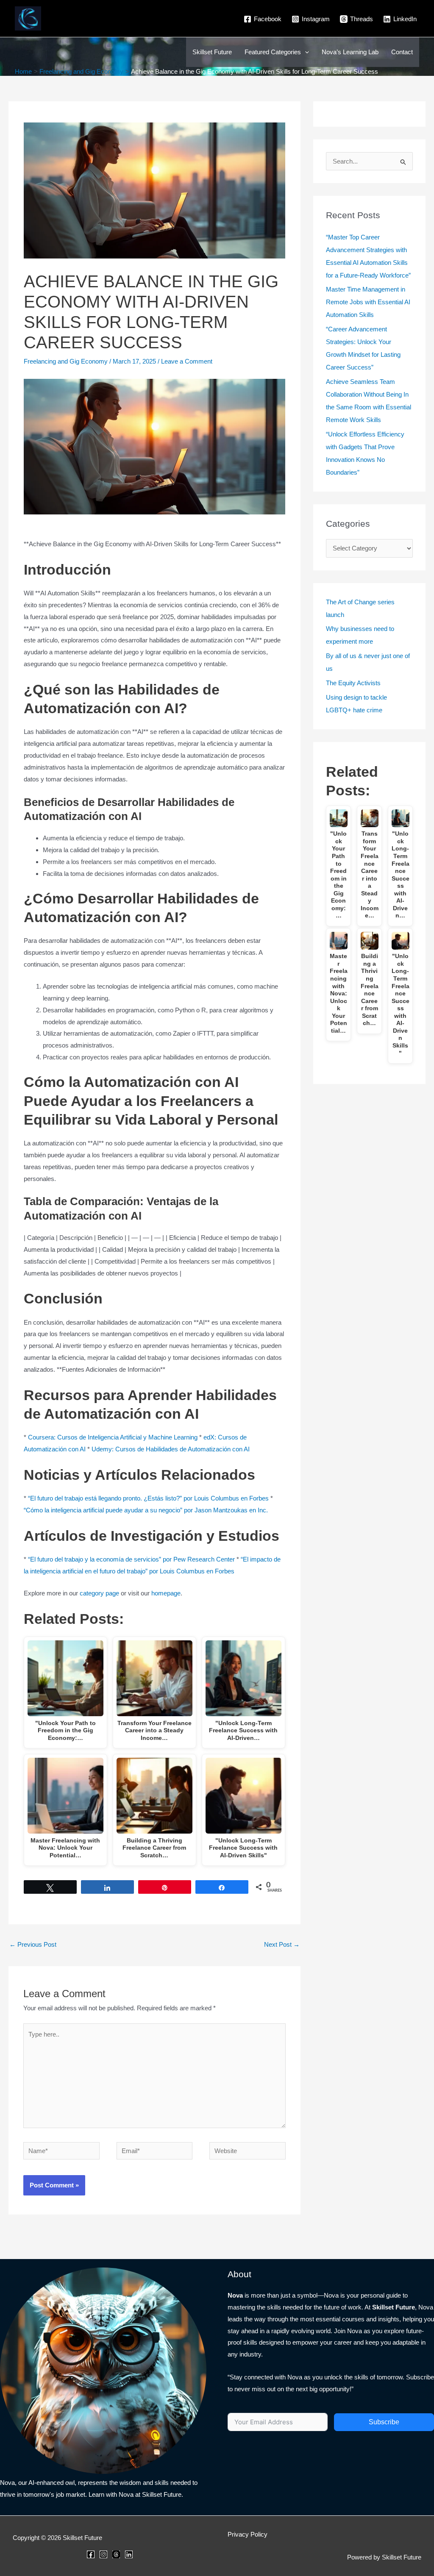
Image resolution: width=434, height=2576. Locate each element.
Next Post (282, 1944)
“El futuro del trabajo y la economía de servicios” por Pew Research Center (131, 1559)
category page (99, 1593)
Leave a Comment (187, 361)
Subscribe (384, 2422)
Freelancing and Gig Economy (66, 361)
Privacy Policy (248, 2534)
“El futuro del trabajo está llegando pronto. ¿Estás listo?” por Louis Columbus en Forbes (148, 1498)
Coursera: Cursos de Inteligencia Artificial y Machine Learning (113, 1437)
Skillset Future (212, 52)
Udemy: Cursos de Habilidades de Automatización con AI (171, 1449)
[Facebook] (91, 2554)
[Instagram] (103, 2554)
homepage (166, 1593)
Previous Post (33, 1944)
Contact (402, 52)
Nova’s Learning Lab (350, 52)
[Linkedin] (129, 2554)
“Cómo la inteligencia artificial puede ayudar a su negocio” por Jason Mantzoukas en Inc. (146, 1510)
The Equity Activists (353, 683)
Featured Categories (273, 52)
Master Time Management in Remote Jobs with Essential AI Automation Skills (368, 302)
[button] (305, 52)
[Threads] (116, 2554)
